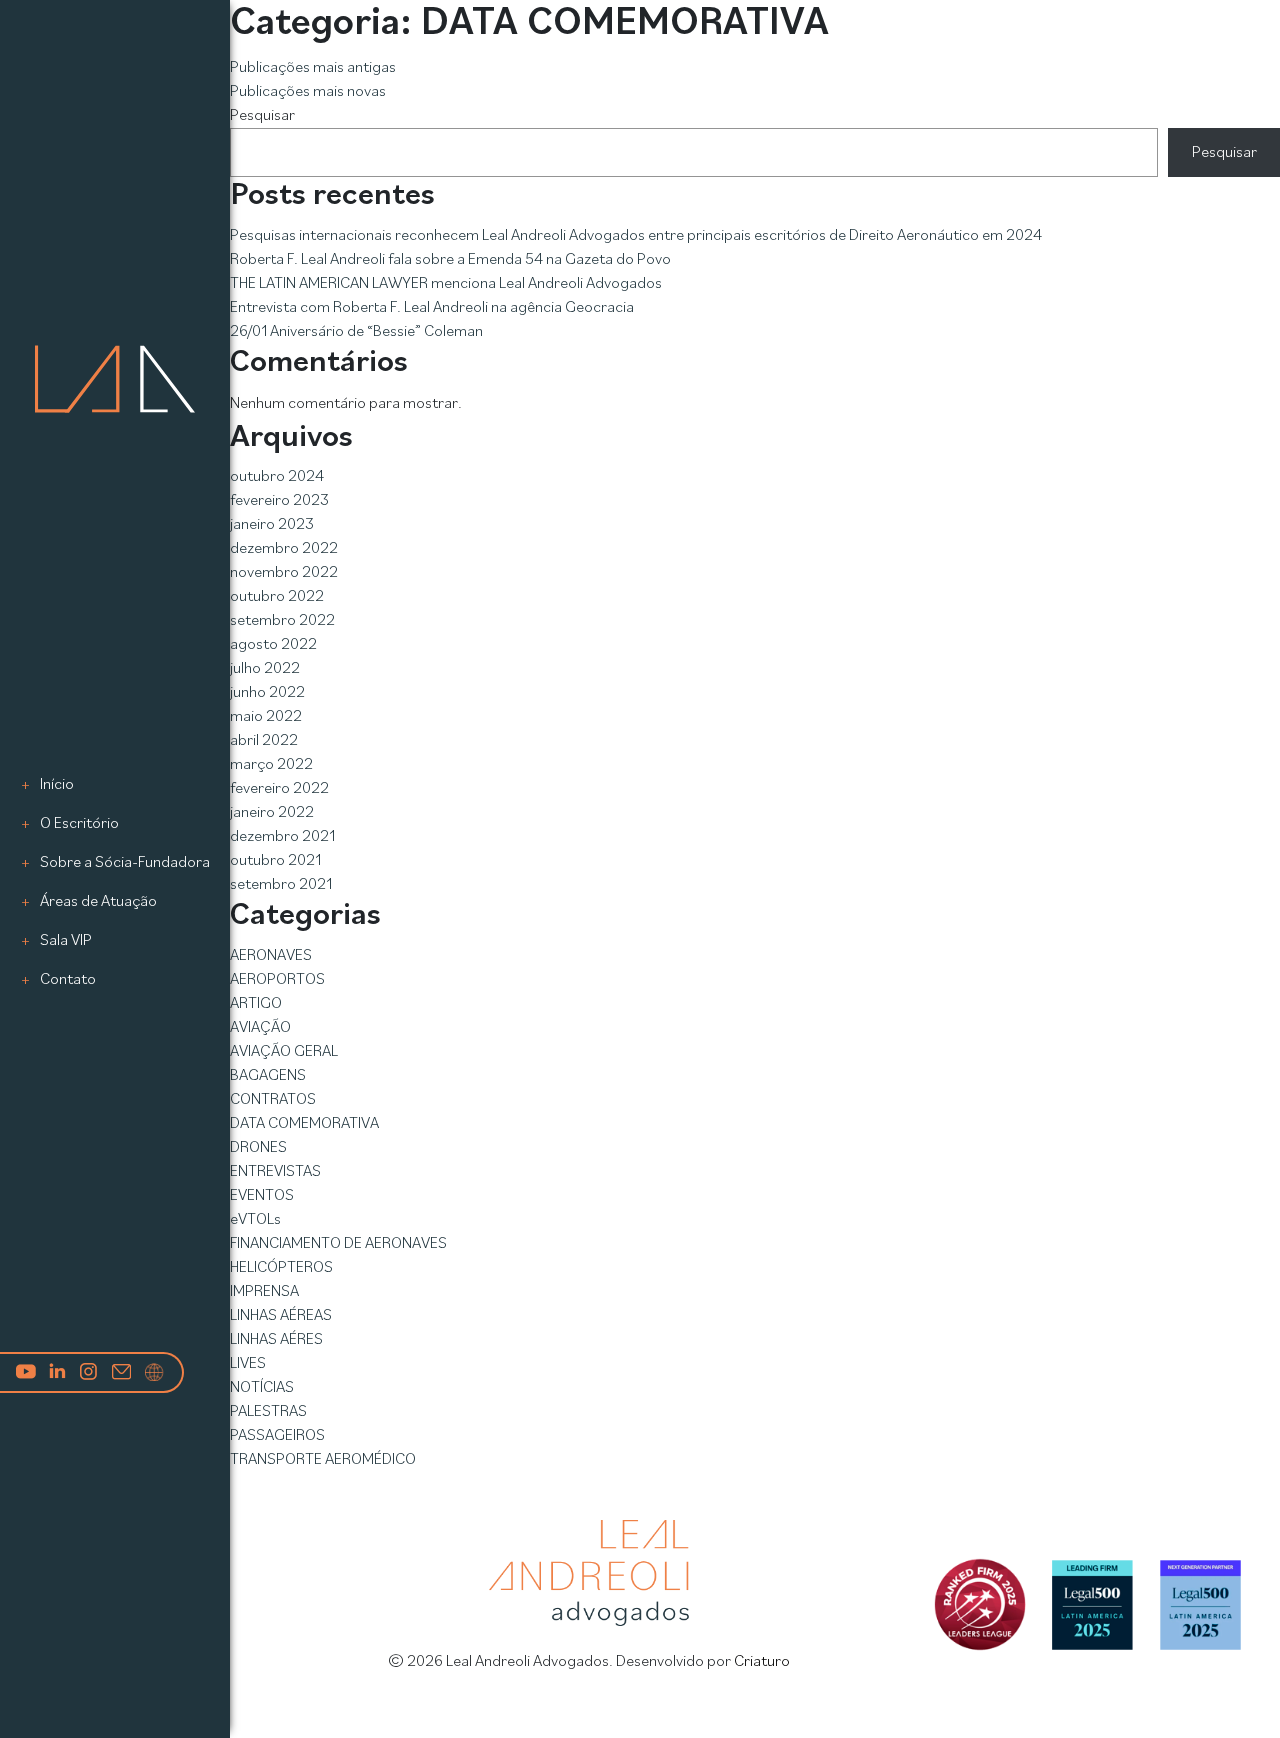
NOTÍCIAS (262, 1388)
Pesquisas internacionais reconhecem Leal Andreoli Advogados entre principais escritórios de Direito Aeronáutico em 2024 (636, 236)
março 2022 (271, 765)
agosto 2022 (273, 645)
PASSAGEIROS (277, 1436)
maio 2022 (266, 717)
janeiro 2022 (272, 813)
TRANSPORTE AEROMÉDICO (323, 1460)
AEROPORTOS (277, 980)
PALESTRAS (268, 1412)
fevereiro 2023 (279, 501)
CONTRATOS (273, 1100)
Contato (68, 980)
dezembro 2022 (284, 549)
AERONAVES (271, 956)
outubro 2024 (277, 477)
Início (57, 785)
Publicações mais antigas (313, 68)
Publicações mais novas (308, 92)
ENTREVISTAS (275, 1172)
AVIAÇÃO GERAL (284, 1052)
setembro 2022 (282, 621)
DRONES (258, 1148)
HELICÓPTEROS (281, 1268)
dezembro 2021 (282, 837)
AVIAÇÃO (260, 1028)
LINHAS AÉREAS (281, 1316)
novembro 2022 (284, 573)
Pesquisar (262, 116)
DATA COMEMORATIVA (304, 1124)
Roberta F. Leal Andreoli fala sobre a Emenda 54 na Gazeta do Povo (450, 260)
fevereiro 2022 (279, 789)
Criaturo (762, 1662)
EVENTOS (262, 1196)
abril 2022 (264, 741)
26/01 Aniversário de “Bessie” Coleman (356, 332)
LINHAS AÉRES (276, 1340)
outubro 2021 (275, 861)
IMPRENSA (264, 1292)
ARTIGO (256, 1004)
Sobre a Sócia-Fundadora (125, 863)
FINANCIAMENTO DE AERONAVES (338, 1244)
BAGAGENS (268, 1076)
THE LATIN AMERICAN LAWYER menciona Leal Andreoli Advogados (446, 284)
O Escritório (79, 824)
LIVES (248, 1364)
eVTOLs (255, 1220)
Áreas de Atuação (98, 902)
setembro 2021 (281, 885)
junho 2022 (267, 693)
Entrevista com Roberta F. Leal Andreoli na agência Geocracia (432, 308)
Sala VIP (66, 941)
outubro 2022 (277, 597)
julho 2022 (265, 669)
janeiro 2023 (272, 525)
